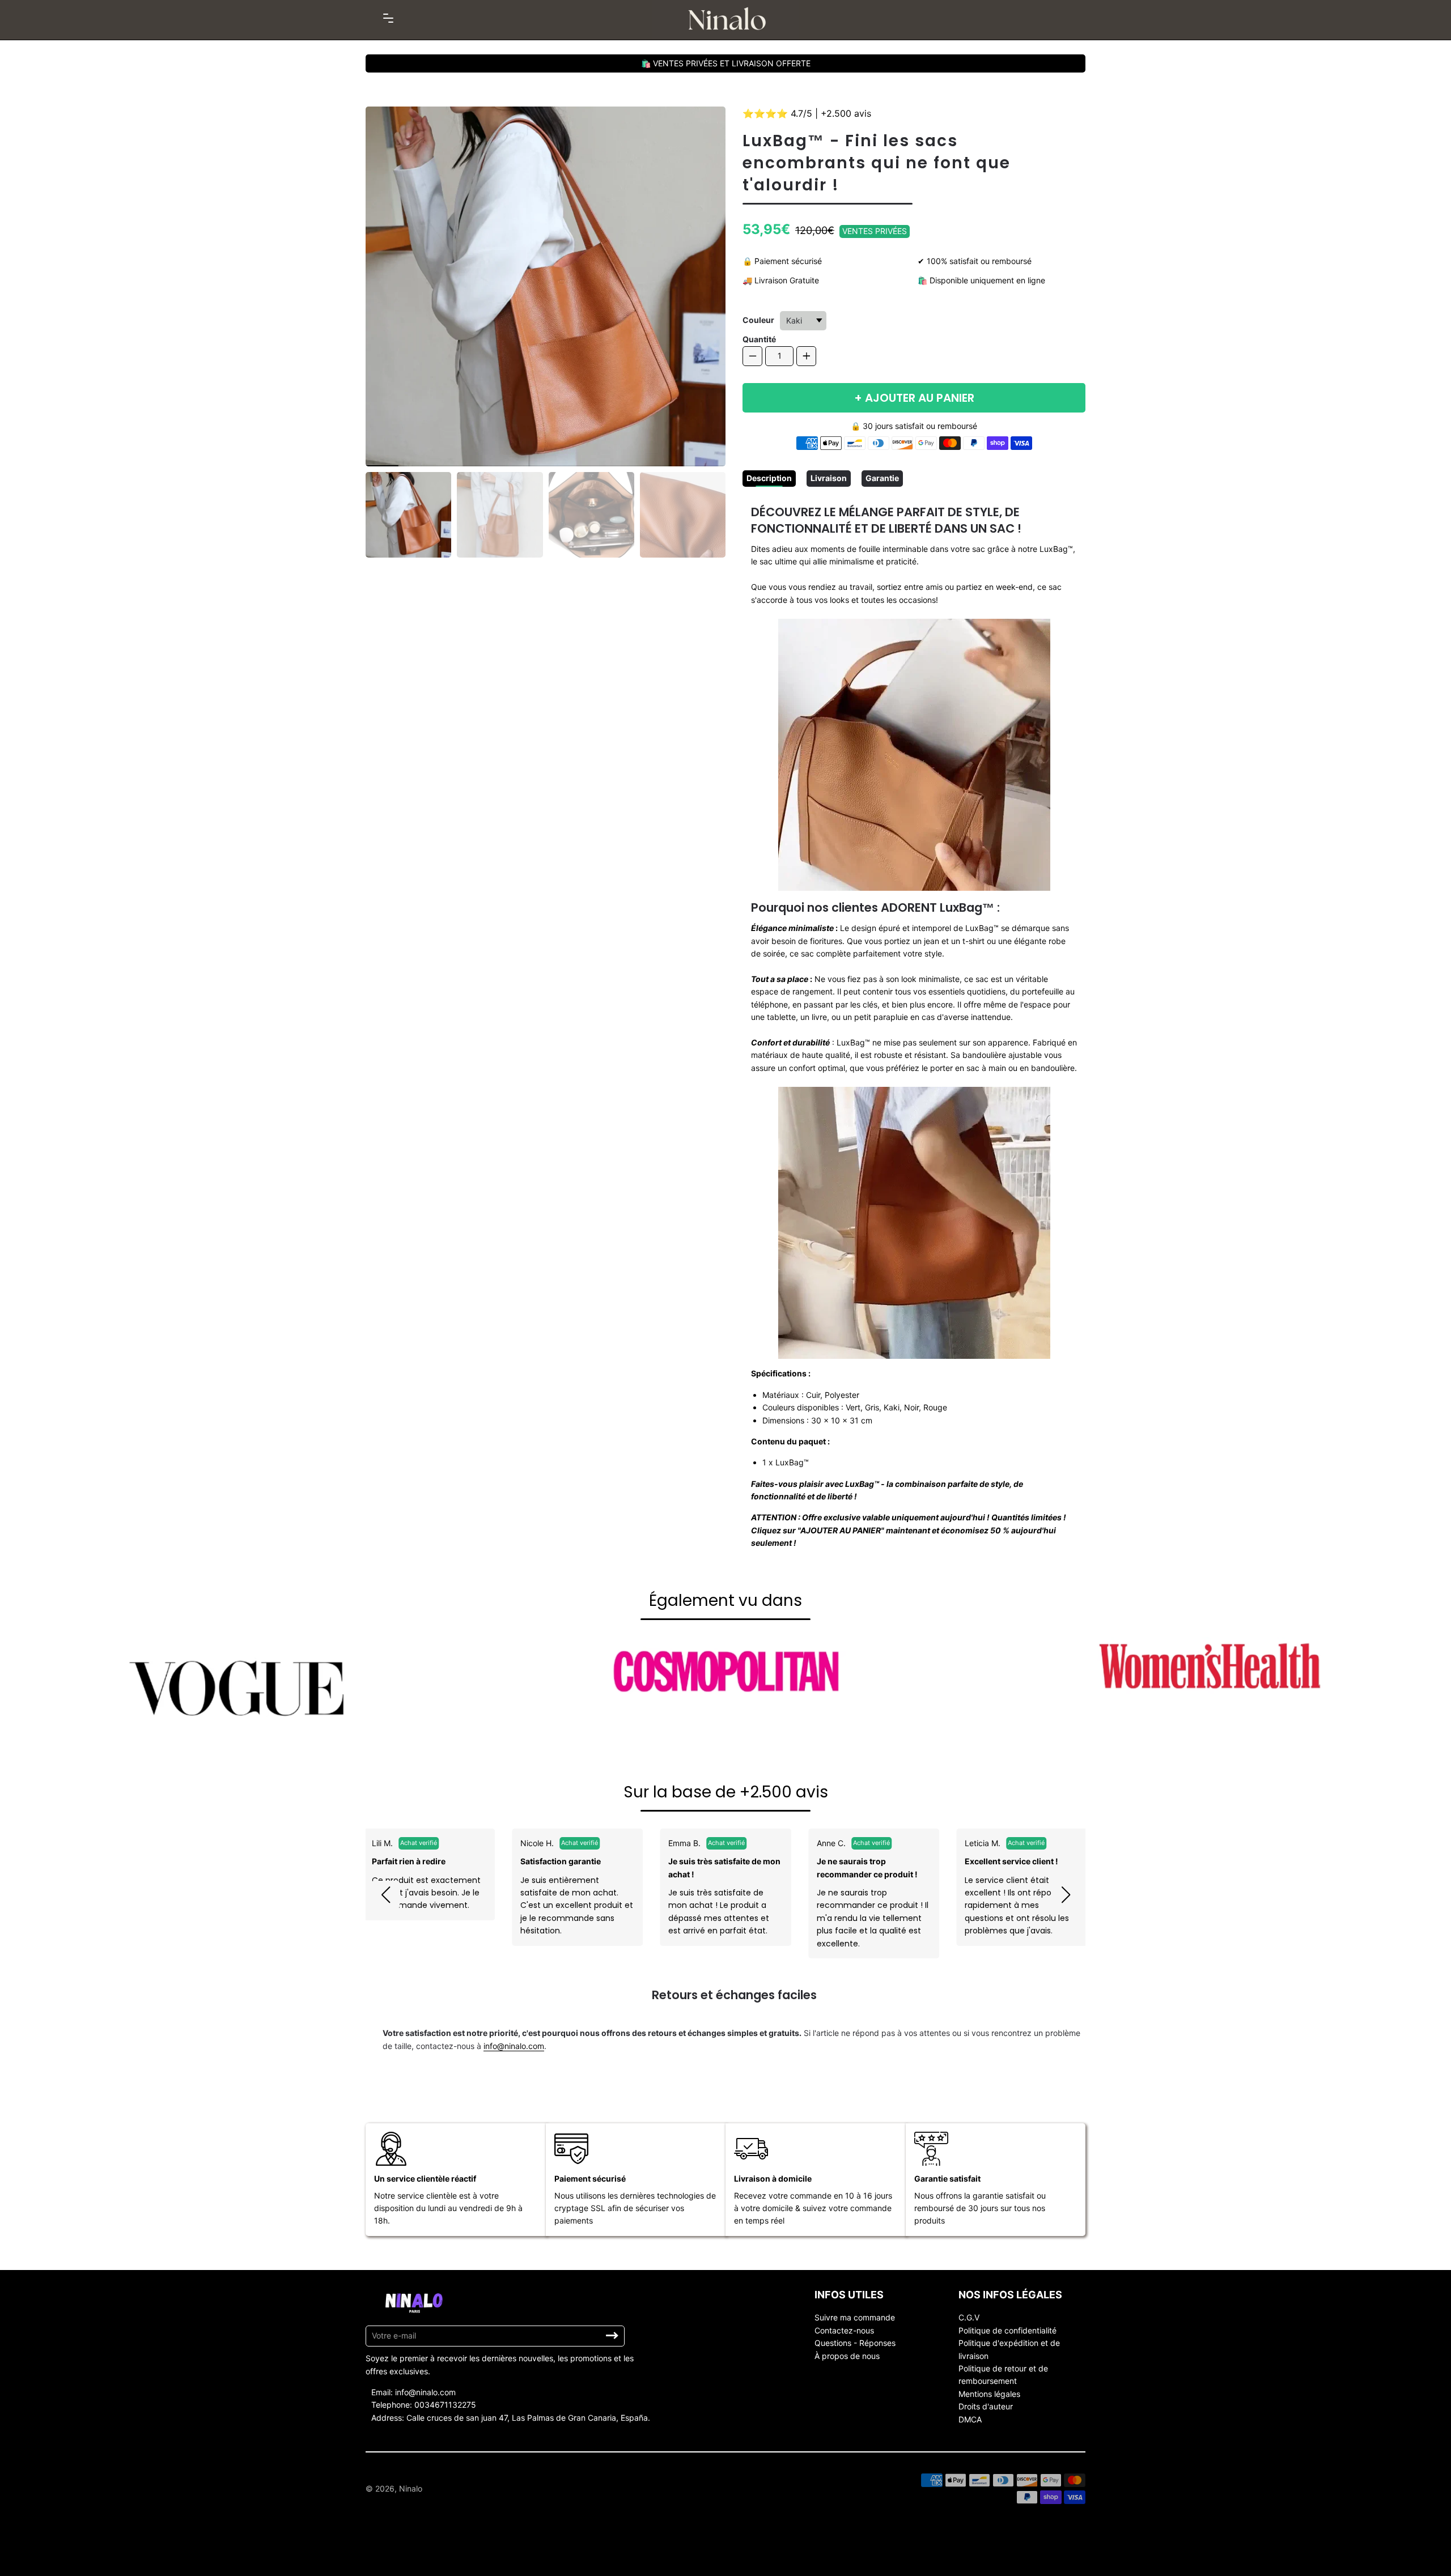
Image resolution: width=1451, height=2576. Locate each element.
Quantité (759, 339)
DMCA (970, 2419)
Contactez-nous (844, 2330)
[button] (385, 1895)
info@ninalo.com (514, 2046)
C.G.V (969, 2317)
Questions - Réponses (855, 2343)
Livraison (829, 478)
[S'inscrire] (612, 2336)
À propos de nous (847, 2356)
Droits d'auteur (986, 2406)
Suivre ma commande (855, 2317)
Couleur (758, 320)
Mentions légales (989, 2394)
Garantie (882, 478)
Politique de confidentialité (1007, 2330)
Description (769, 478)
